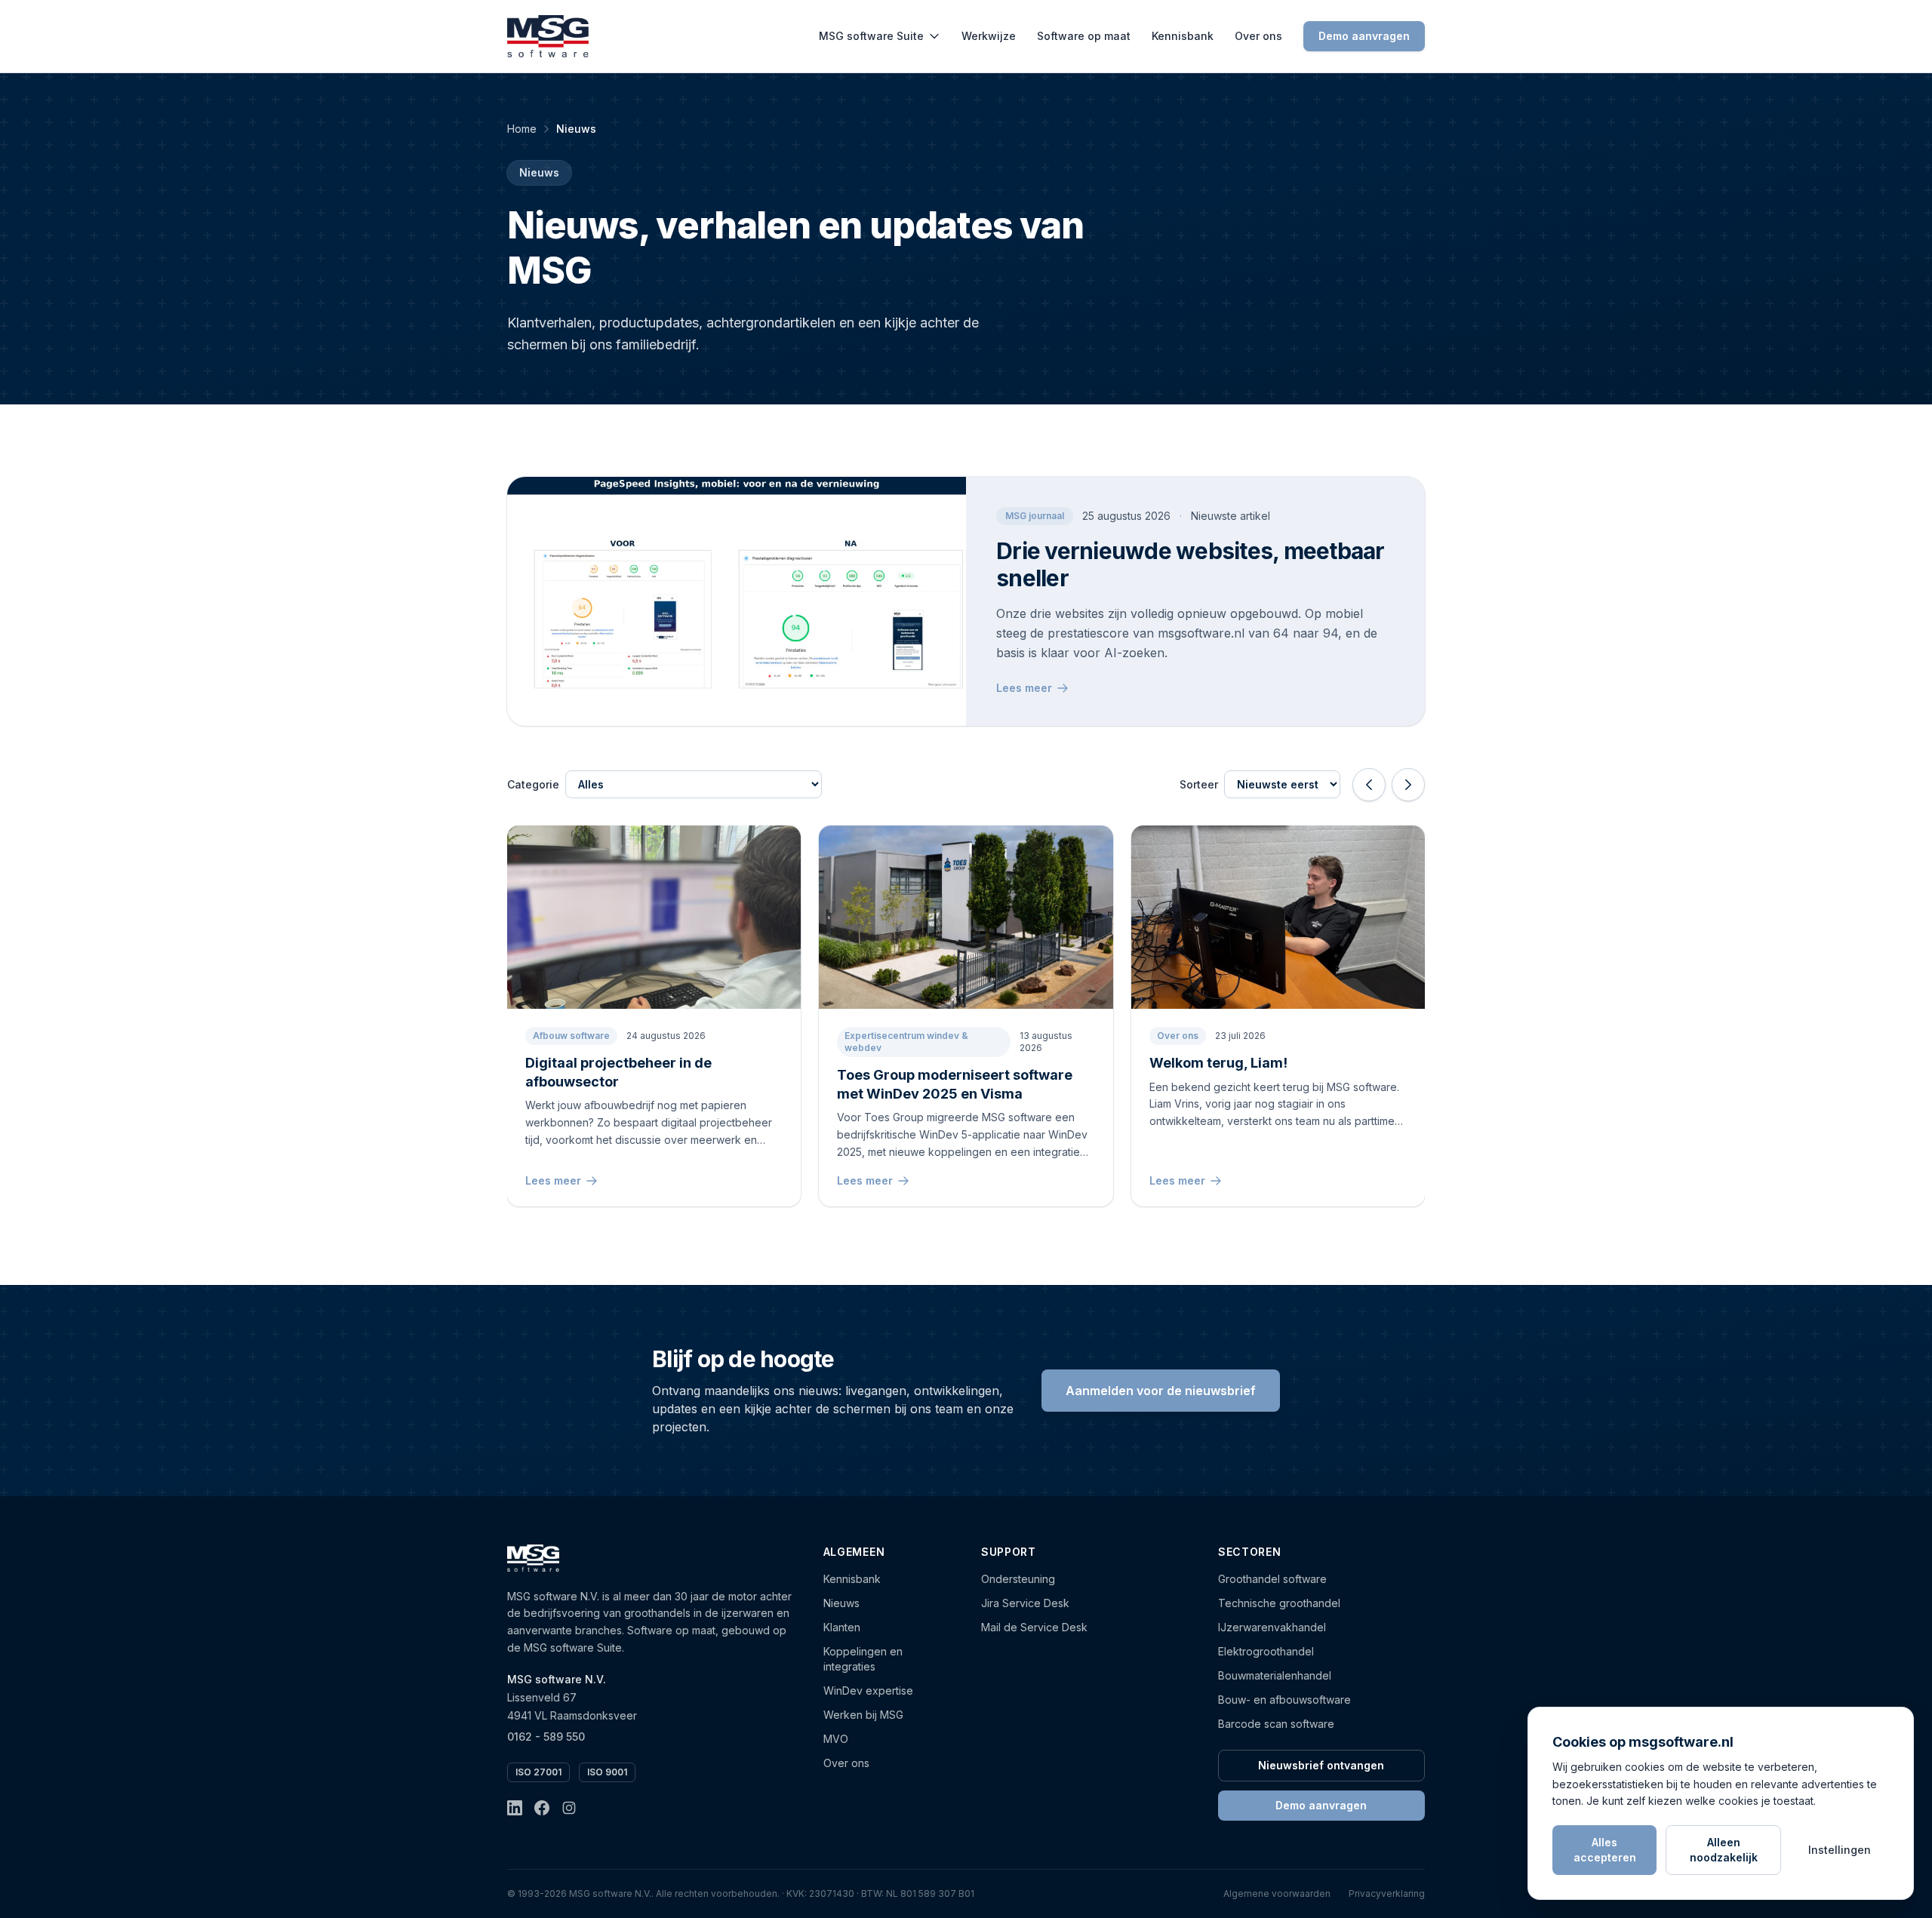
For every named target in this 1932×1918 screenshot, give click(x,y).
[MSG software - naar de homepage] (548, 36)
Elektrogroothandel (1266, 1651)
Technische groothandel (1279, 1603)
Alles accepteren (1605, 1850)
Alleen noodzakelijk (1724, 1850)
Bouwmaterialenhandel (1275, 1675)
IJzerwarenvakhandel (1272, 1627)
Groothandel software (1272, 1579)
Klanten (842, 1627)
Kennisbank (1183, 36)
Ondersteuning (1018, 1579)
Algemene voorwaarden (1277, 1893)
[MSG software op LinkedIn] (515, 1808)
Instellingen (1840, 1850)
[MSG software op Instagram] (569, 1808)
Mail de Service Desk (1034, 1627)
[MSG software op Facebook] (542, 1808)
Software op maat (1084, 36)
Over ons (1258, 36)
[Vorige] (1369, 785)
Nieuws (841, 1603)
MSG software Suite (871, 36)
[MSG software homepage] (533, 1558)
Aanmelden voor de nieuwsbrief (1161, 1391)
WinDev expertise (868, 1691)
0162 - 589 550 (546, 1737)
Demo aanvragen (1364, 36)
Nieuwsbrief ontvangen (1321, 1765)
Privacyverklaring (1387, 1893)
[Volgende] (1408, 785)
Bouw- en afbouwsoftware (1284, 1700)
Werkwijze (989, 36)
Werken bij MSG (863, 1715)
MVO (836, 1739)
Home (522, 129)
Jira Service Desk (1025, 1603)
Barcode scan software (1276, 1724)
